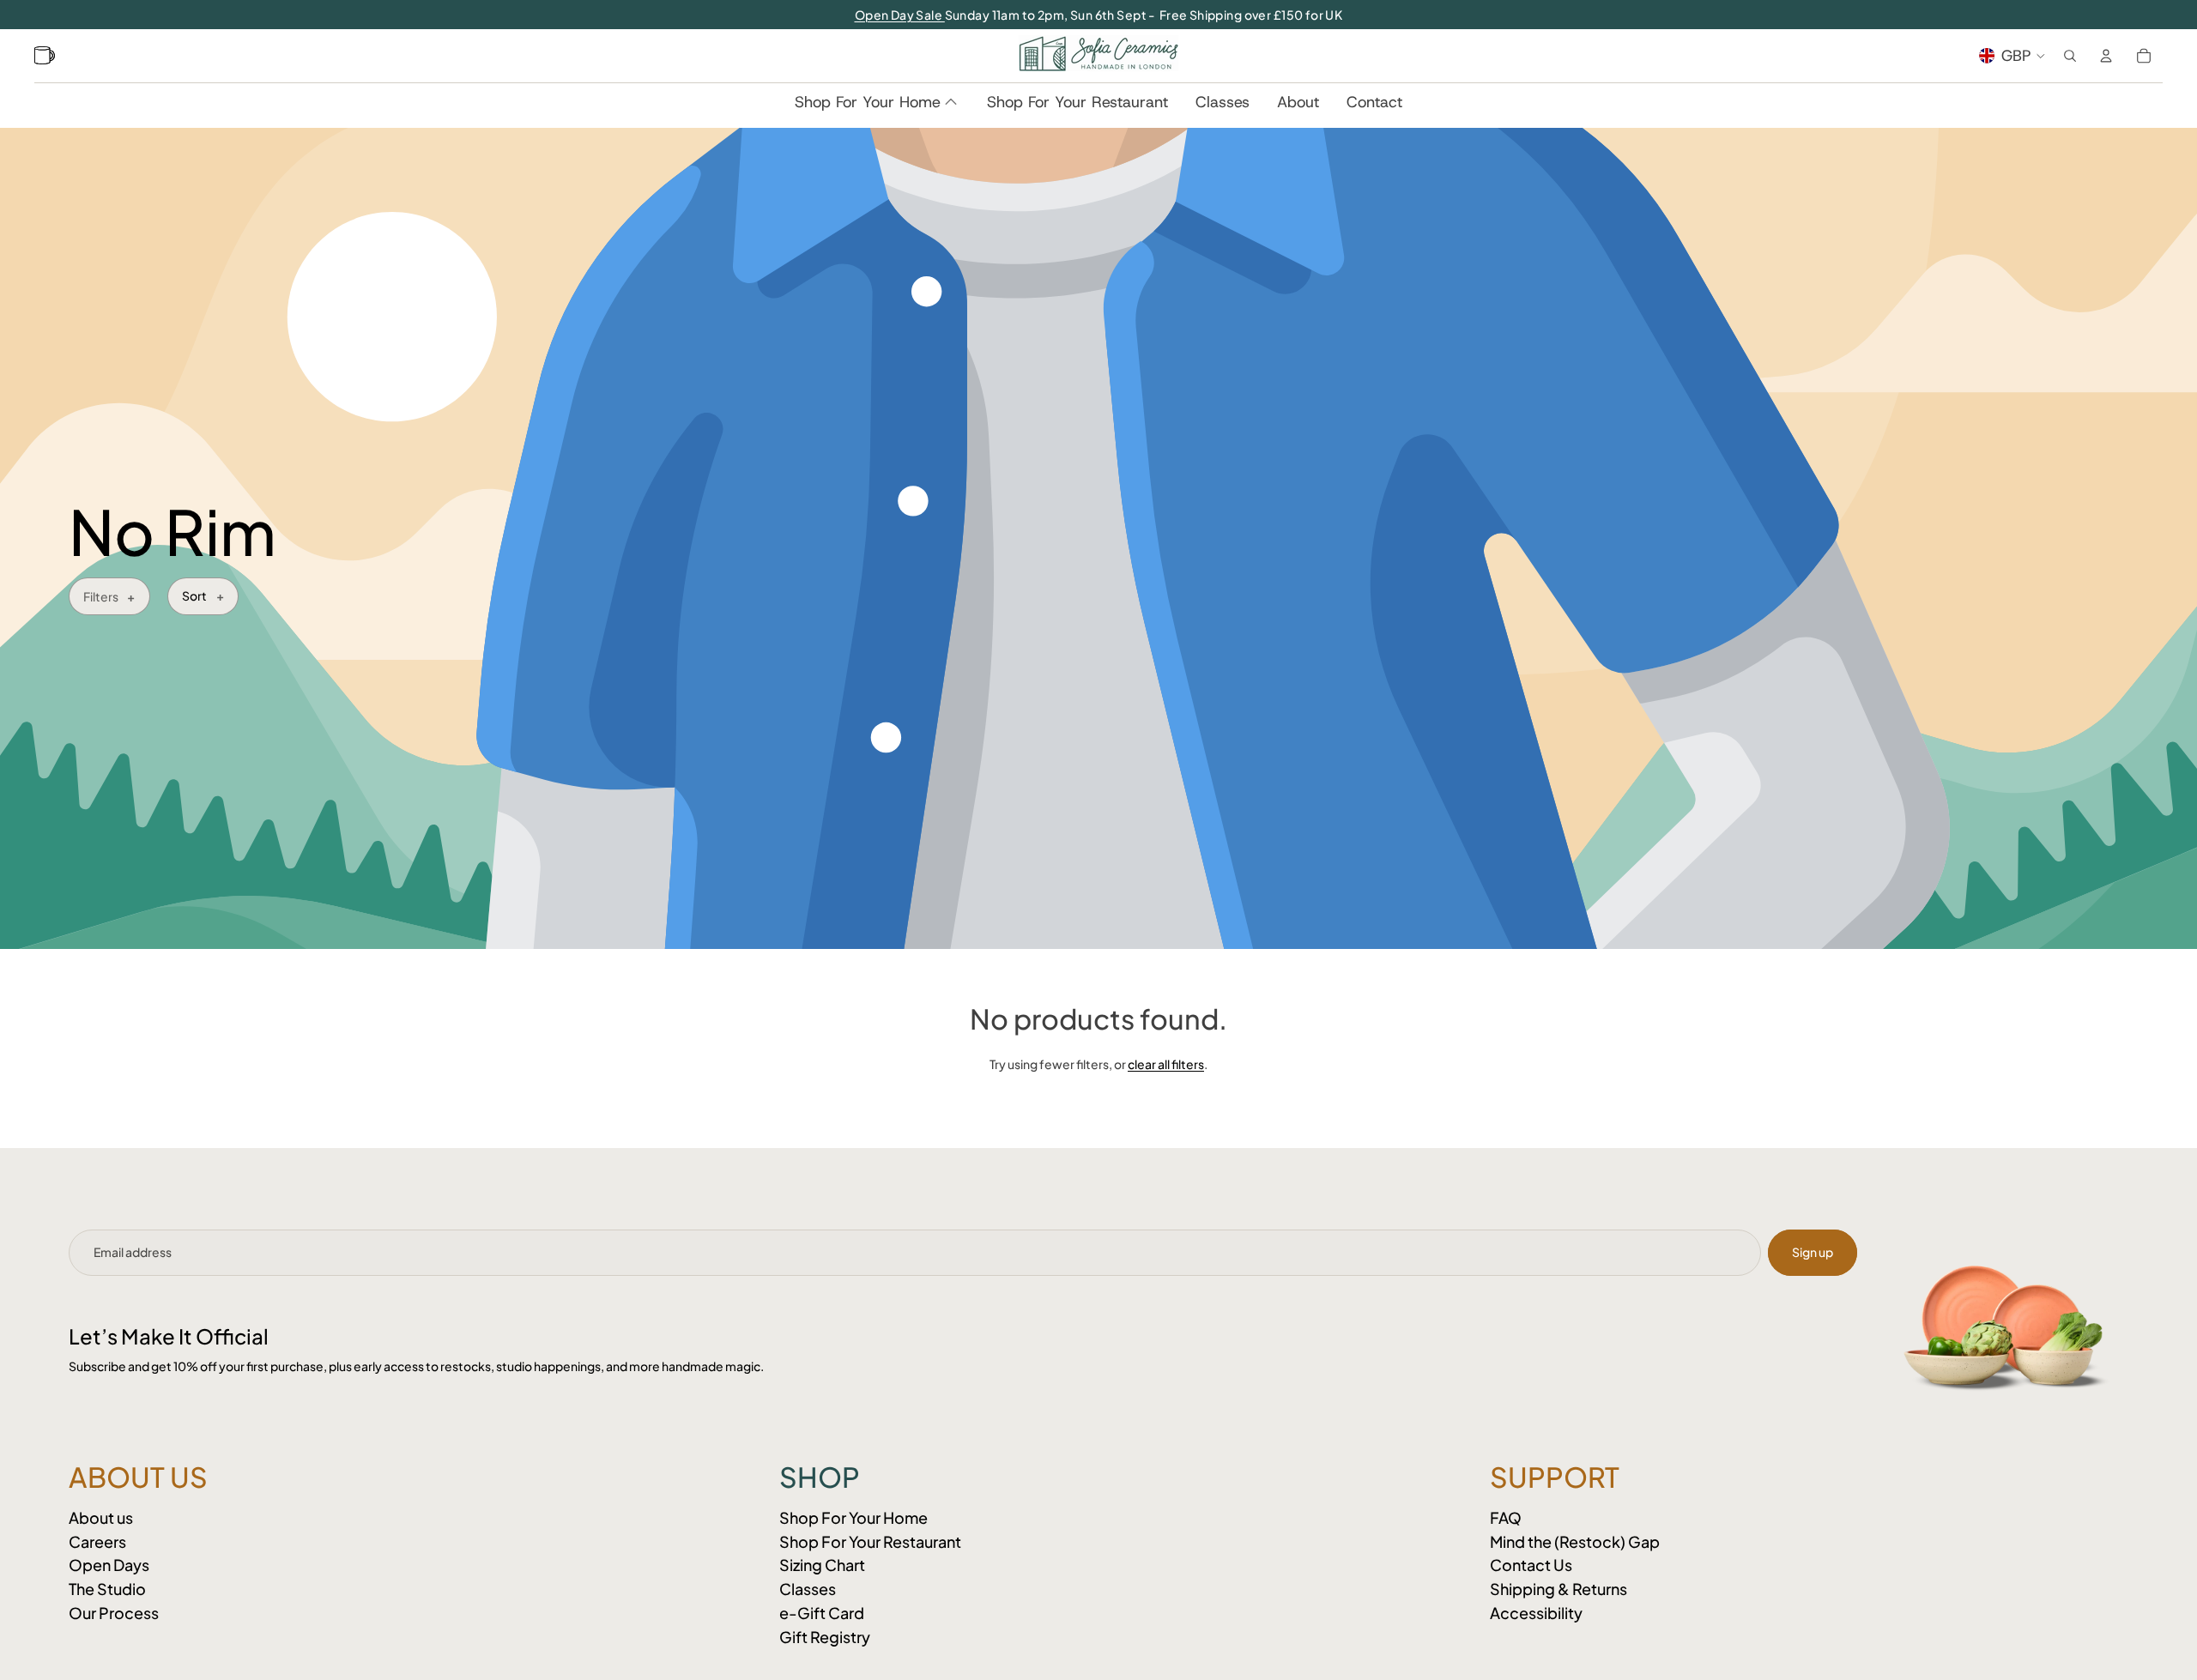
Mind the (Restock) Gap (1575, 1541)
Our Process (114, 1613)
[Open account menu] (2106, 56)
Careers (97, 1541)
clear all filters (1166, 1064)
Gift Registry (825, 1637)
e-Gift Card (822, 1613)
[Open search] (2070, 56)
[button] (203, 596)
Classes (808, 1589)
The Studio (107, 1589)
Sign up (1813, 1252)
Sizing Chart (822, 1565)
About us (101, 1517)
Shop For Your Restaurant (870, 1541)
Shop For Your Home (853, 1517)
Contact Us (1531, 1565)
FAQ (1506, 1517)
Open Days (109, 1565)
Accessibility (1536, 1613)
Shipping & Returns (1558, 1589)
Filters (101, 596)
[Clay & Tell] (47, 56)
